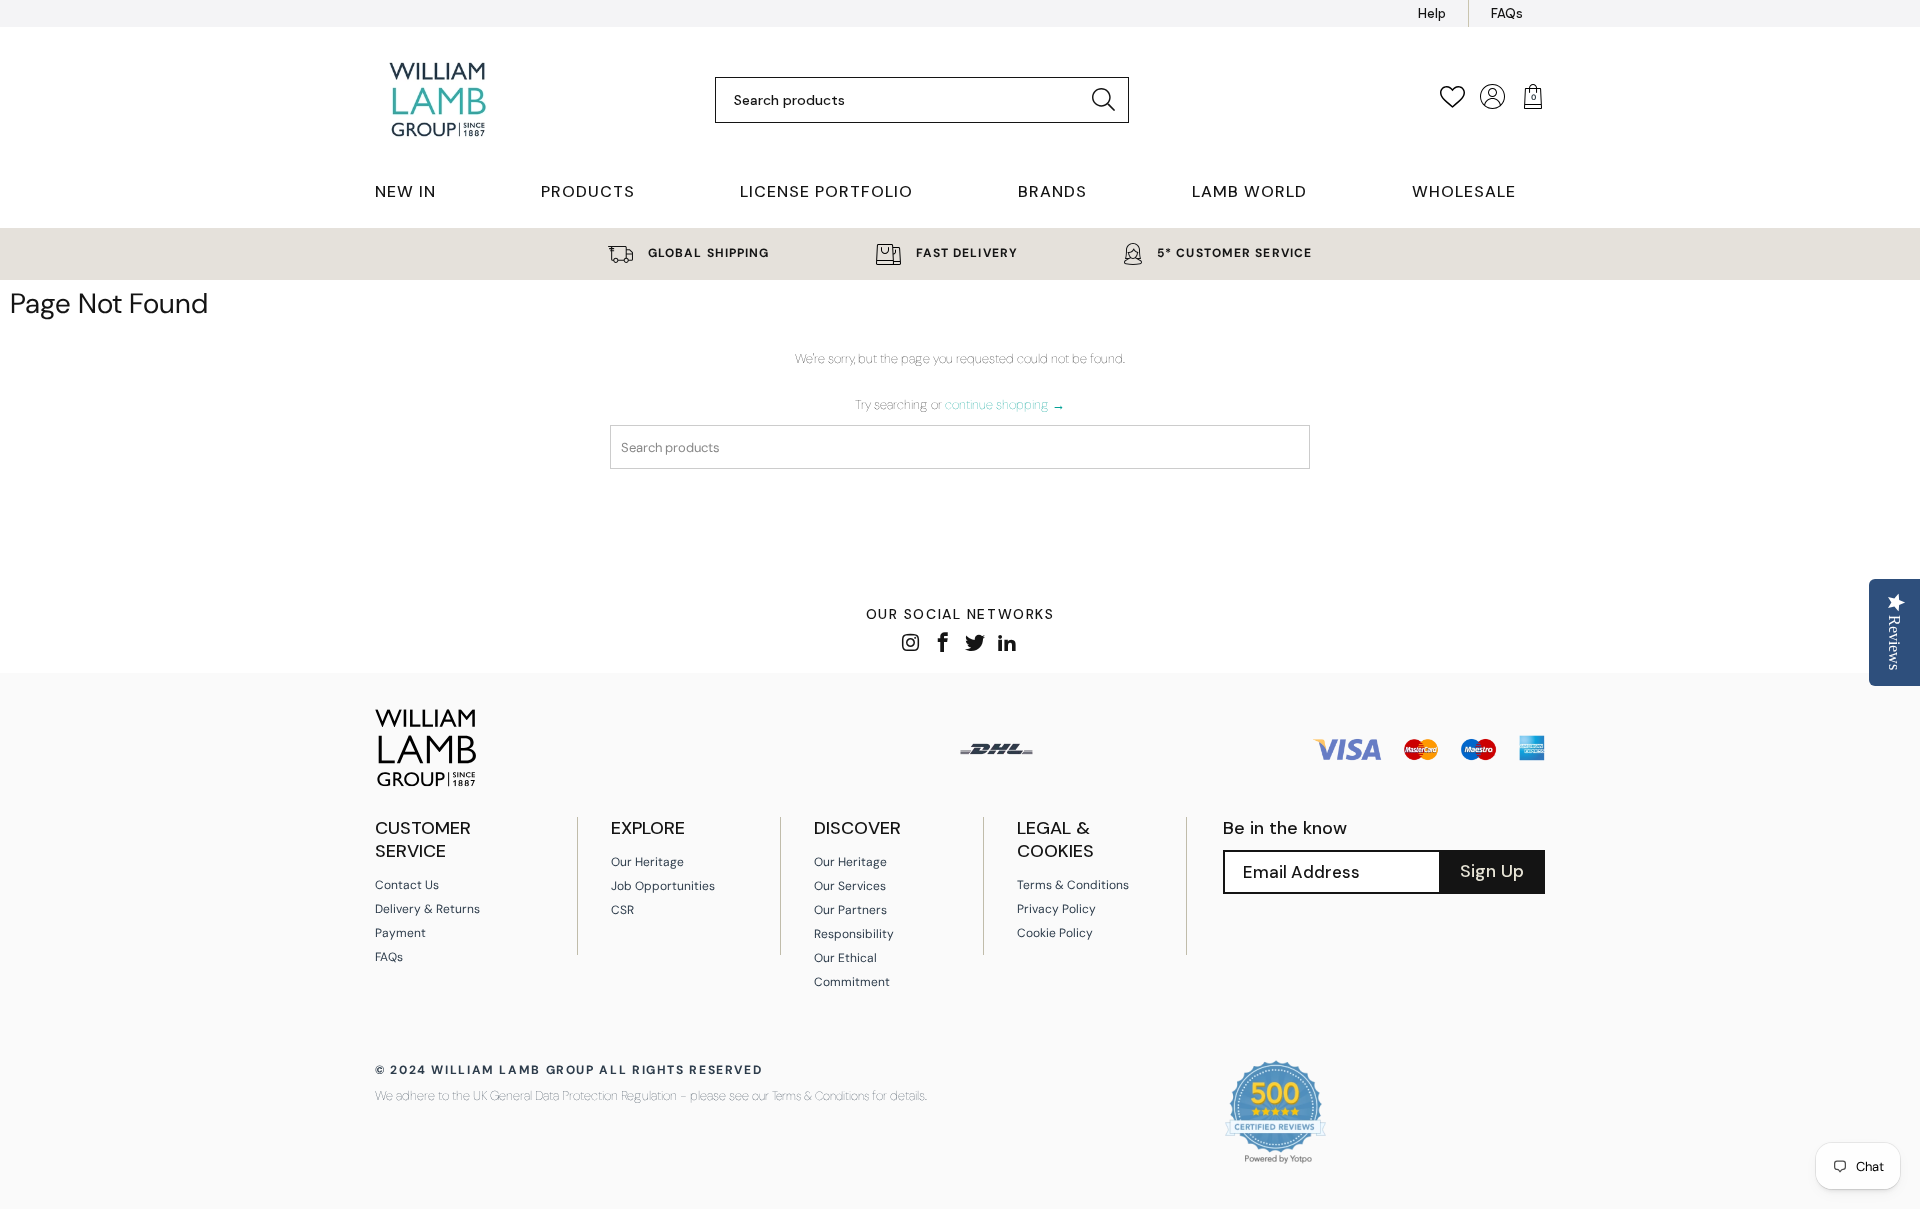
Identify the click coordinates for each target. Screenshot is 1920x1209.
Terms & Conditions (1073, 885)
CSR (622, 910)
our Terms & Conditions (810, 1096)
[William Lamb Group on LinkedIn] (1007, 644)
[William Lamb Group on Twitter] (975, 644)
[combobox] (906, 100)
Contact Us (407, 885)
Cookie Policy (1055, 933)
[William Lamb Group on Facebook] (943, 644)
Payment (400, 933)
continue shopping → (1005, 404)
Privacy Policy (1056, 909)
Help (1432, 13)
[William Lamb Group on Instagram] (911, 644)
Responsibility (854, 934)
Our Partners (850, 910)
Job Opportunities (663, 886)
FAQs (1507, 13)
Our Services (850, 886)
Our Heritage (647, 862)
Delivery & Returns (427, 909)
